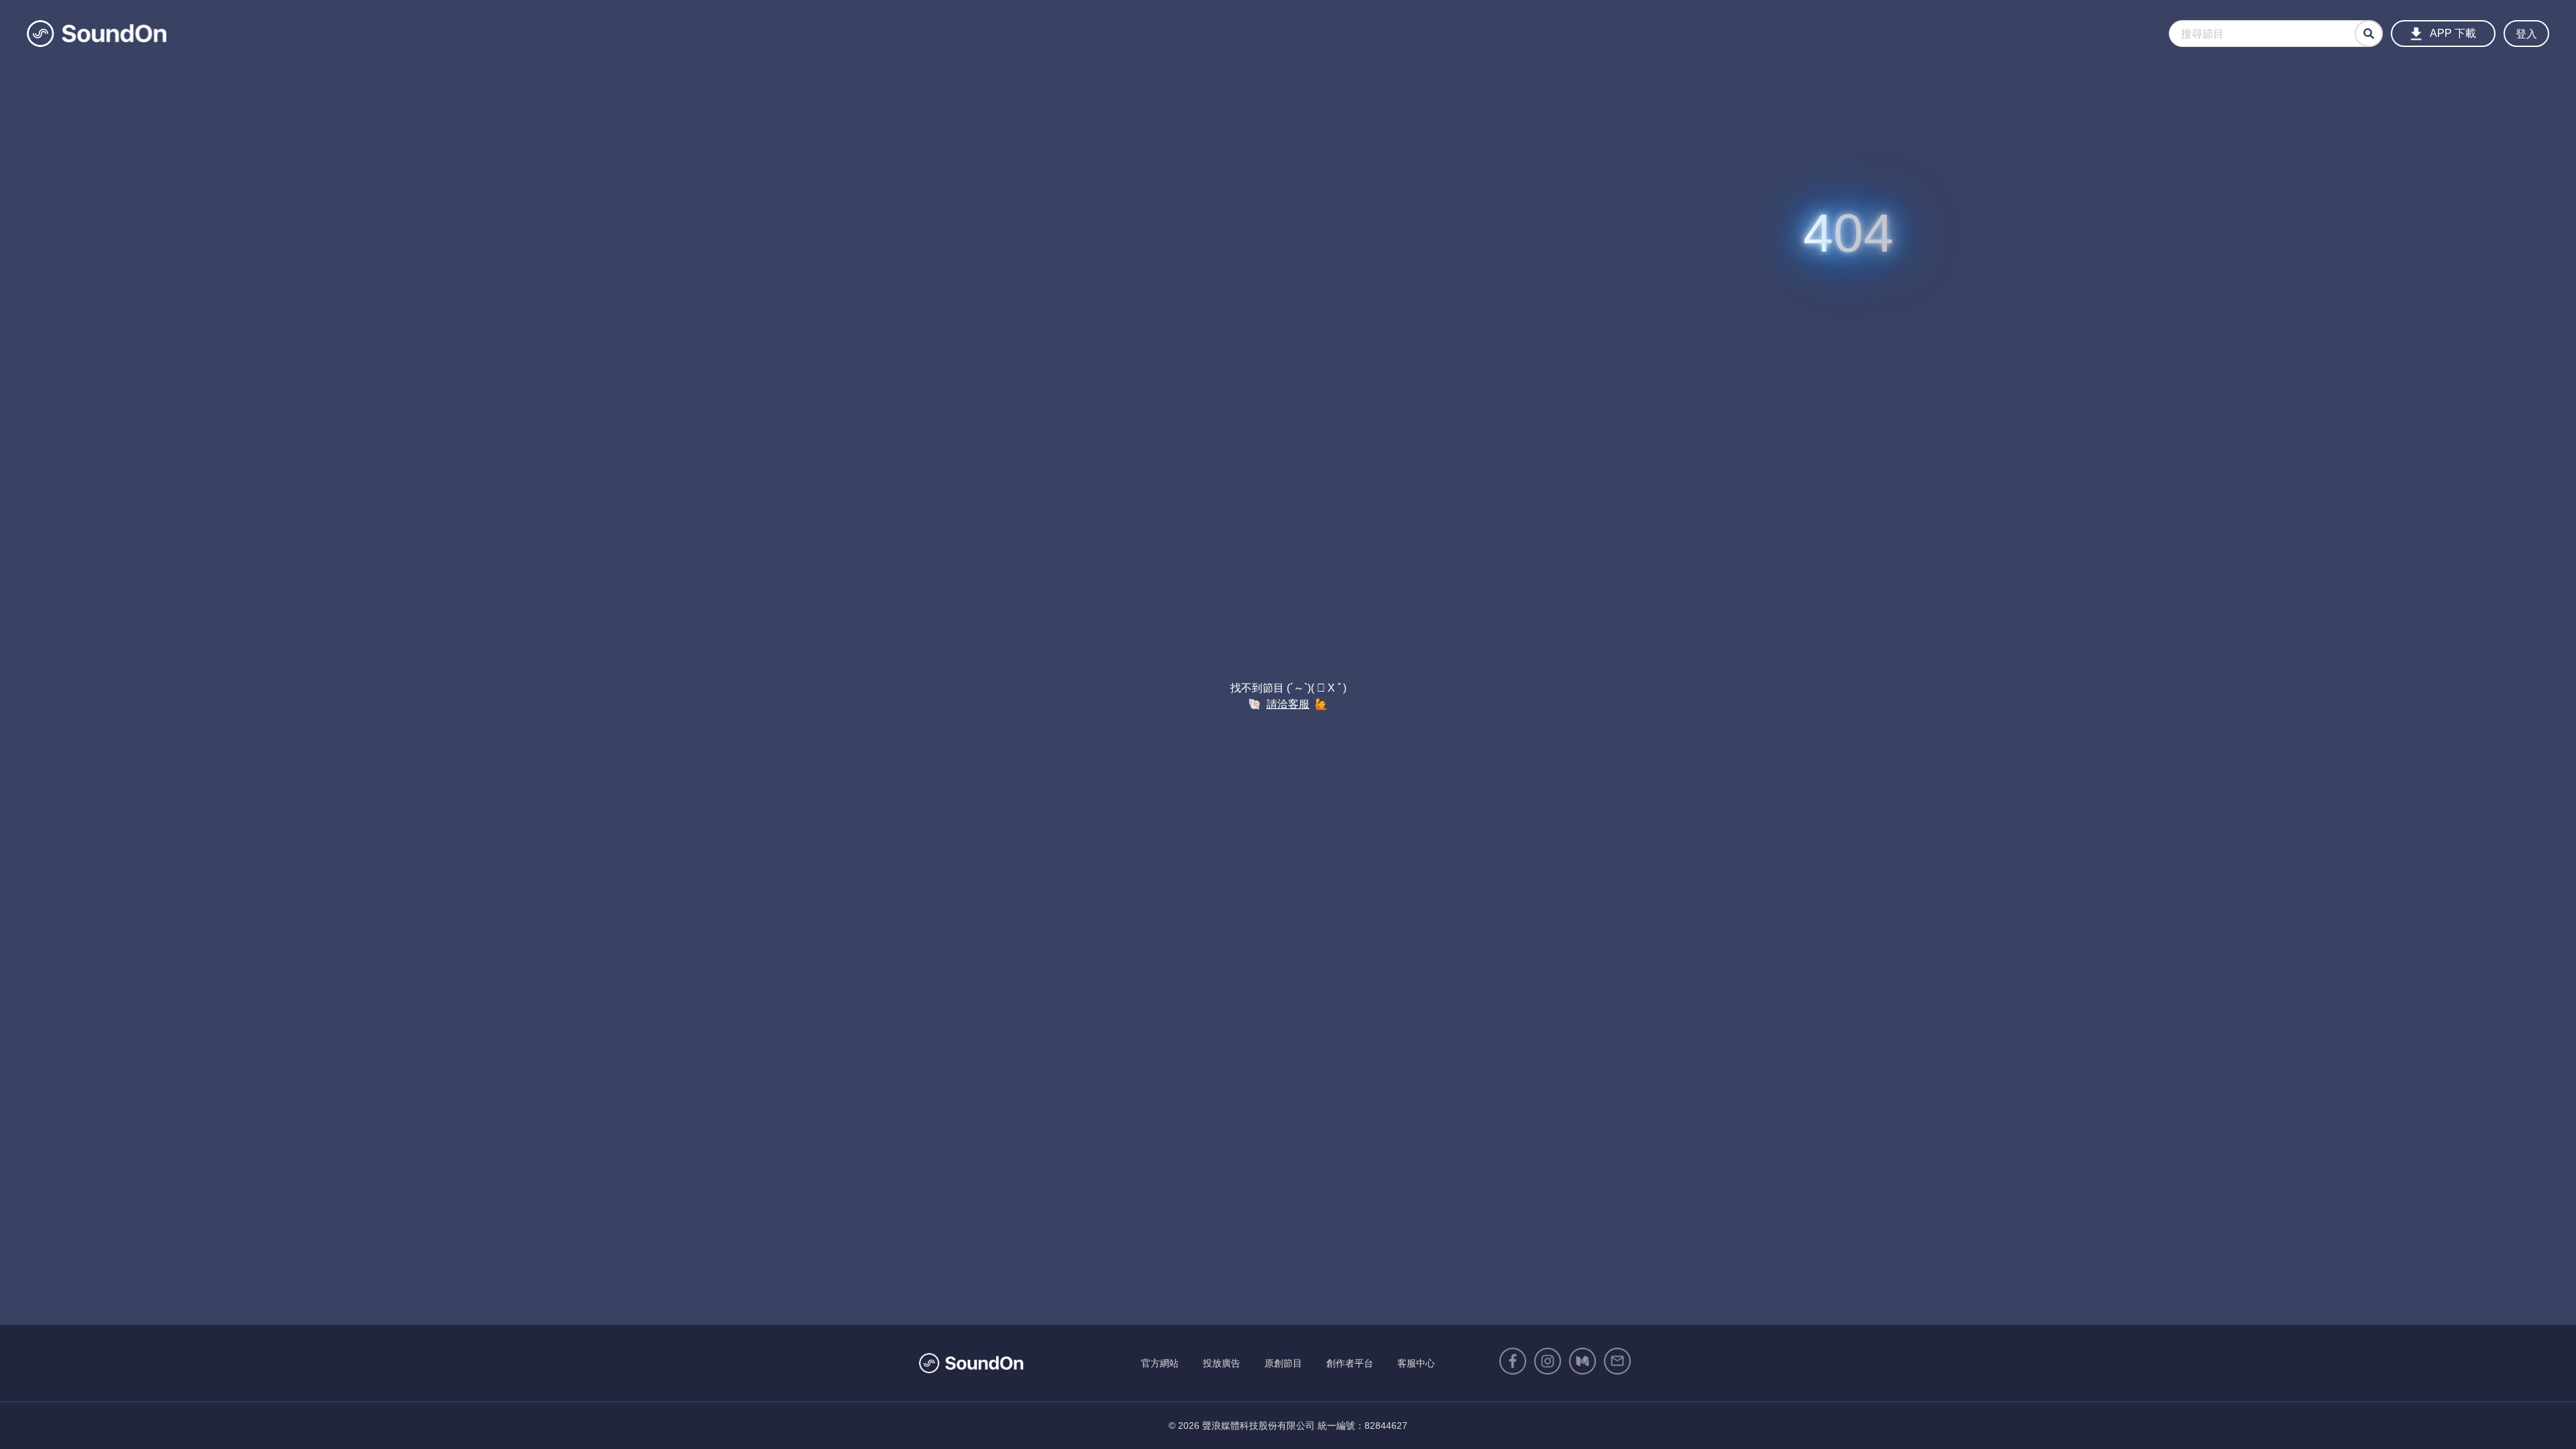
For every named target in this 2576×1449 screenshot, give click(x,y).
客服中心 (1416, 1363)
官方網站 (1160, 1363)
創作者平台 (1350, 1363)
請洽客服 (1288, 704)
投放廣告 (1222, 1363)
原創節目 (1283, 1363)
